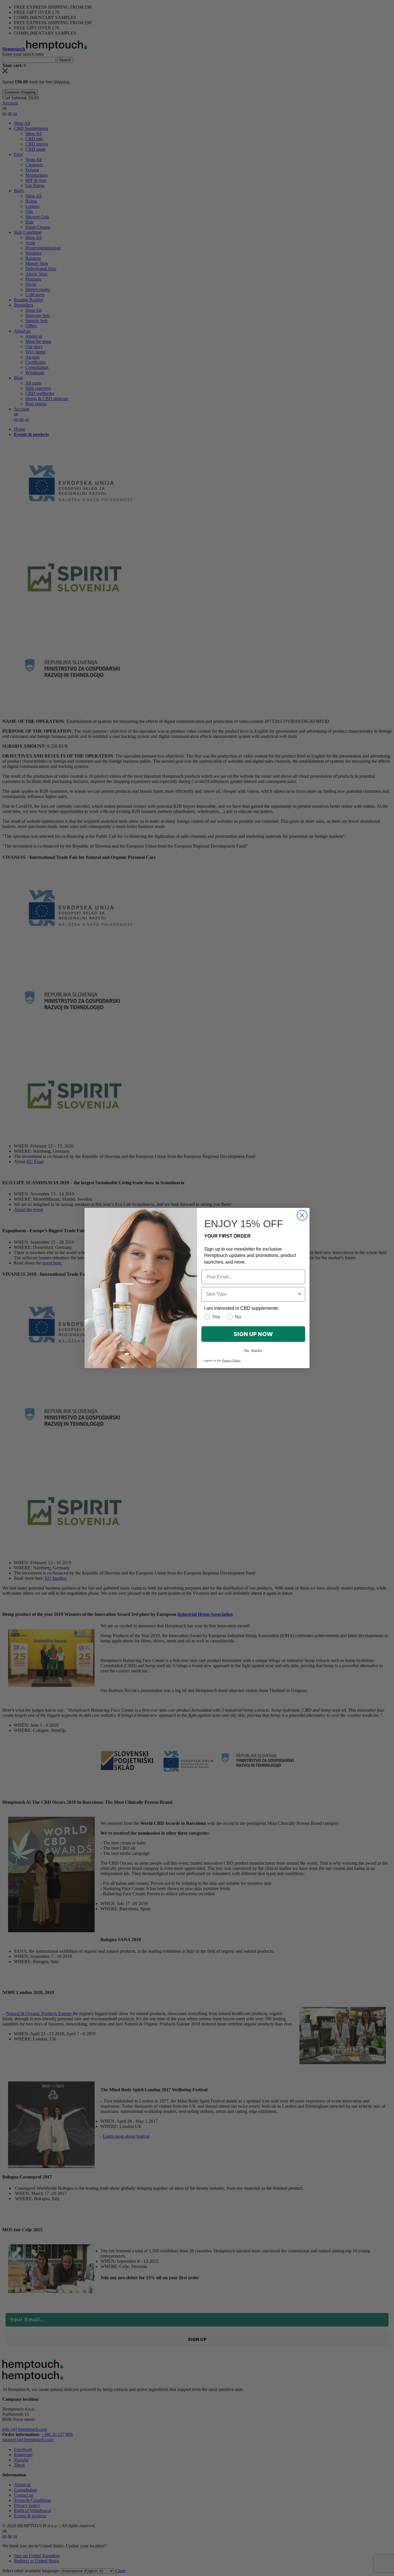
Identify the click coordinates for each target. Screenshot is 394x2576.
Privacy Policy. (231, 1360)
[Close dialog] (302, 1215)
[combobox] (252, 1294)
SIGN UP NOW (253, 1334)
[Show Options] (300, 1294)
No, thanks (253, 1351)
